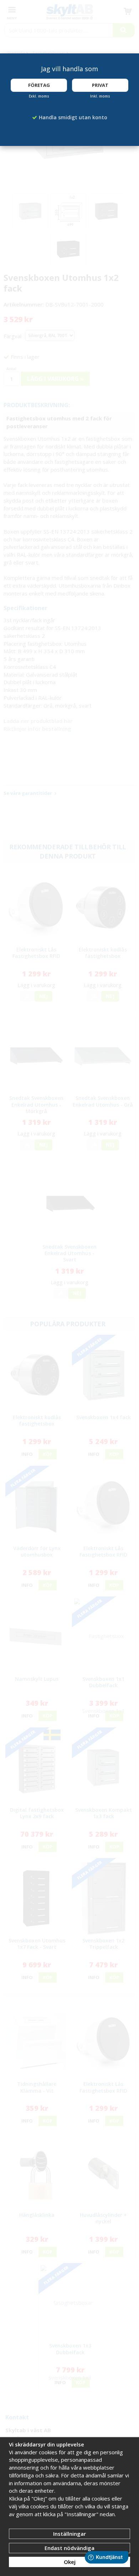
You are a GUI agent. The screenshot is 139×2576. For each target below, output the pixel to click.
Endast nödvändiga (69, 2548)
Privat (100, 85)
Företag (39, 85)
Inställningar (69, 2534)
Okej (70, 2562)
